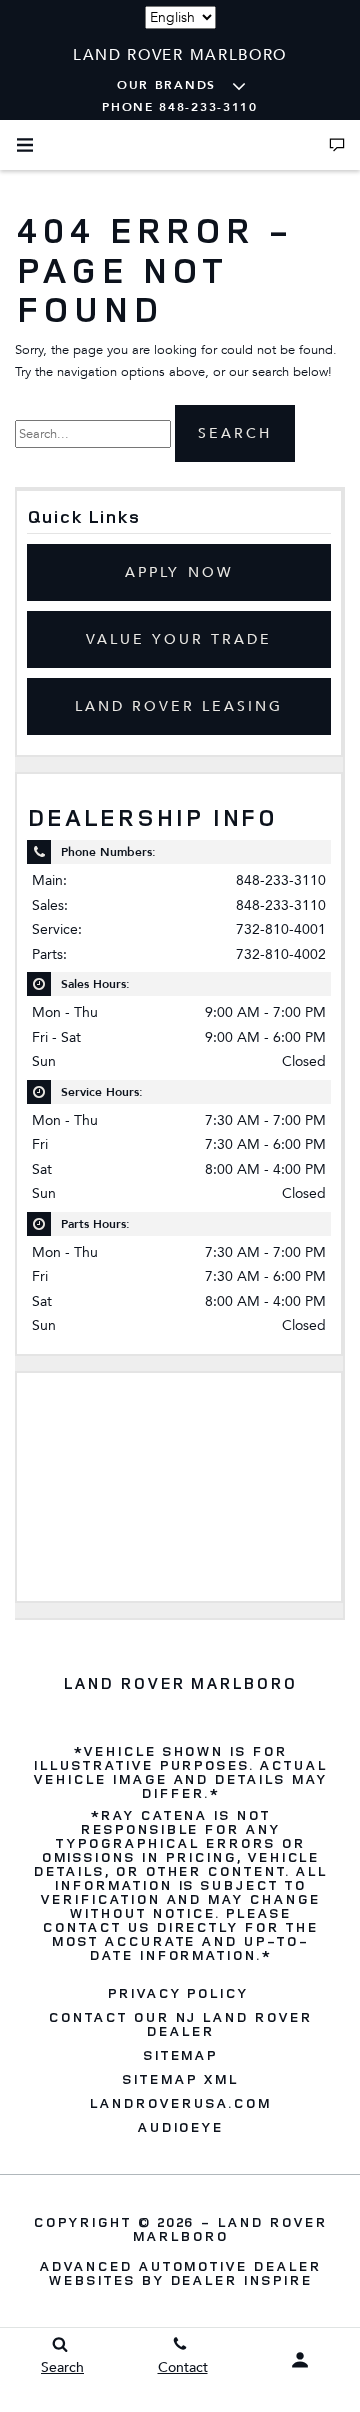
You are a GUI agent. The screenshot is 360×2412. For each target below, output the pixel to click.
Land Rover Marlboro (229, 2228)
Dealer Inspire (241, 2279)
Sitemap (180, 2055)
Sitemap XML (180, 2079)
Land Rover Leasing (179, 706)
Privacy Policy (177, 1993)
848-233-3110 (281, 880)
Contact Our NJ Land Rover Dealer (180, 2024)
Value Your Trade (179, 639)
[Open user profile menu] (300, 2360)
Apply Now (178, 572)
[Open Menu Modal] (25, 145)
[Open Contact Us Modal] (337, 145)
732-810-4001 (281, 929)
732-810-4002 (281, 954)
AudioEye (180, 2127)
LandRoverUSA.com (179, 2103)
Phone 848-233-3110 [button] (180, 107)
